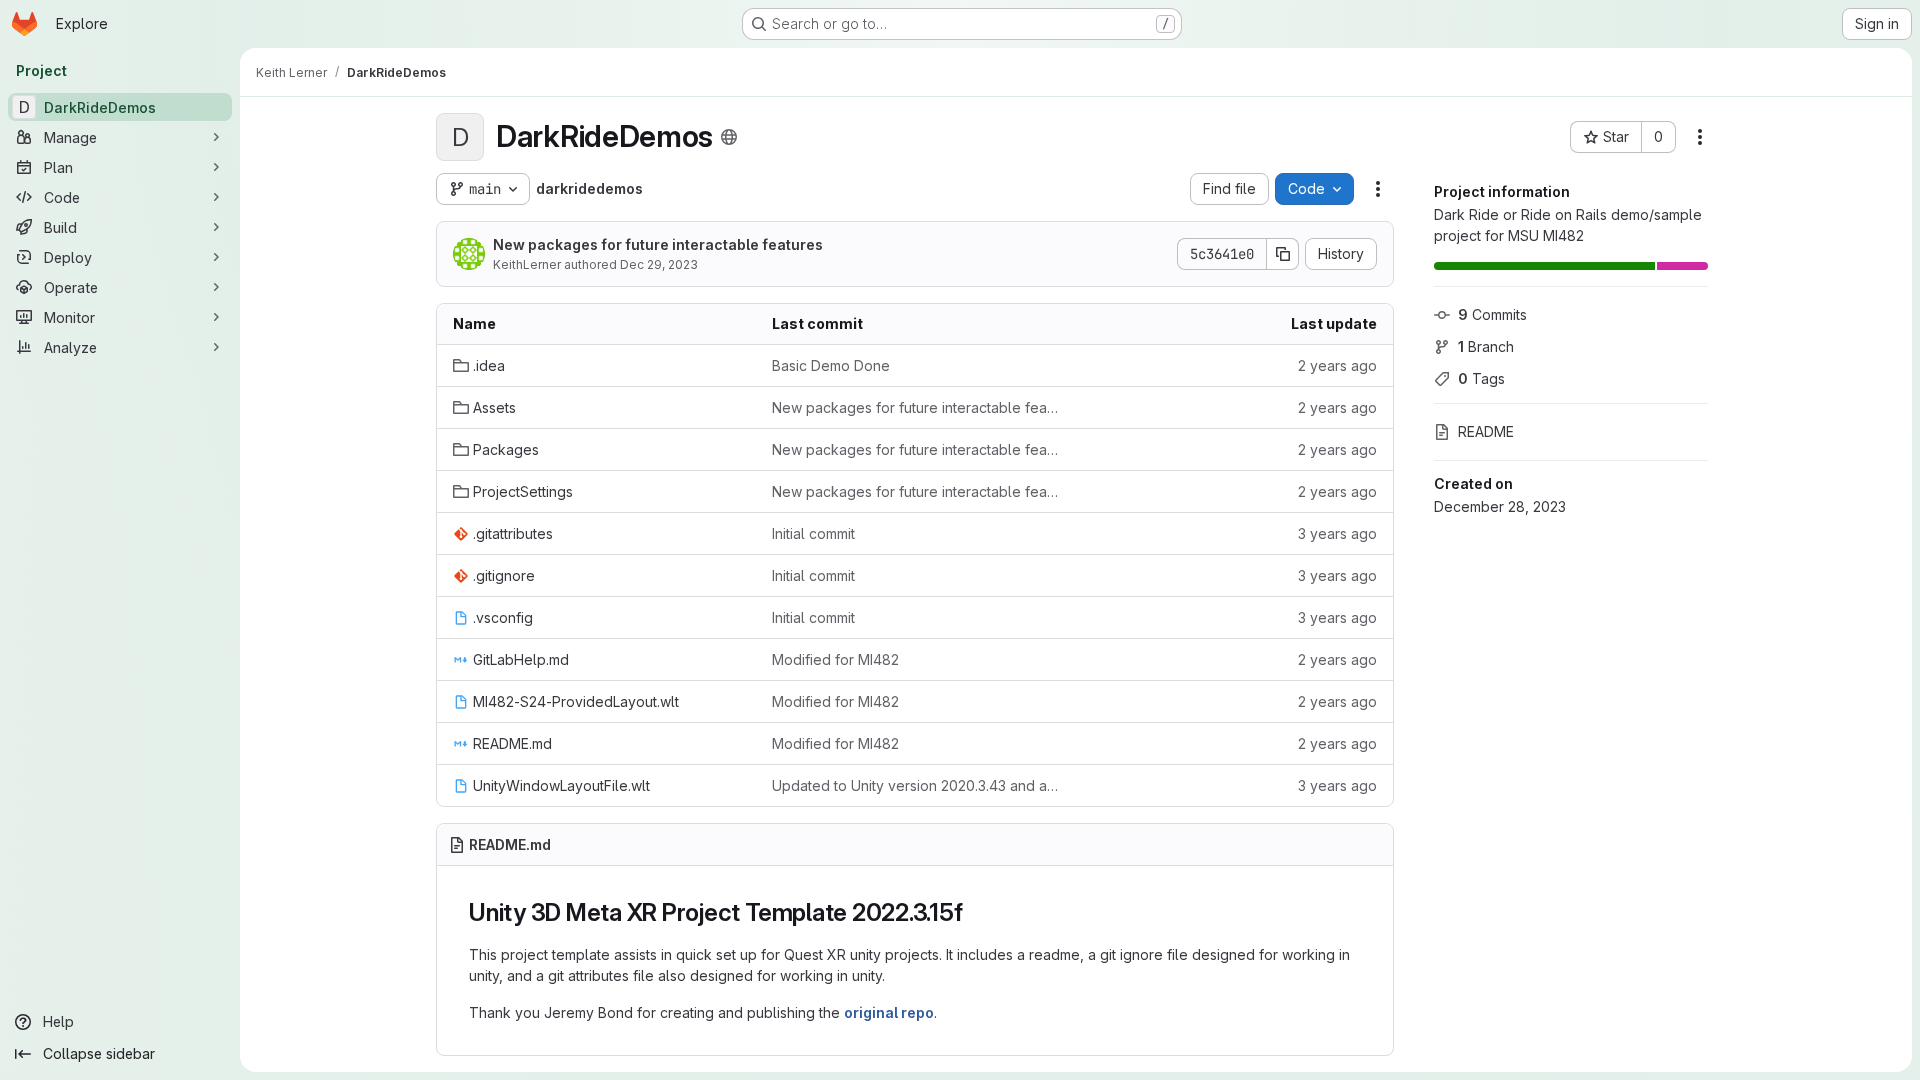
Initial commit (813, 533)
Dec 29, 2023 (659, 264)
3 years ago (1337, 533)
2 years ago (1337, 365)
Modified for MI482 (835, 659)
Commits (1492, 314)
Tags (1481, 378)
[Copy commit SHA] (1283, 254)
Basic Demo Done (831, 365)
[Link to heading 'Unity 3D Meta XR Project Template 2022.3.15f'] (975, 912)
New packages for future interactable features (658, 244)
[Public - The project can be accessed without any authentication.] (729, 137)
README (1486, 431)
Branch (1486, 346)
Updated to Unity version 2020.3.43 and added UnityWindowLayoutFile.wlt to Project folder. (915, 785)
